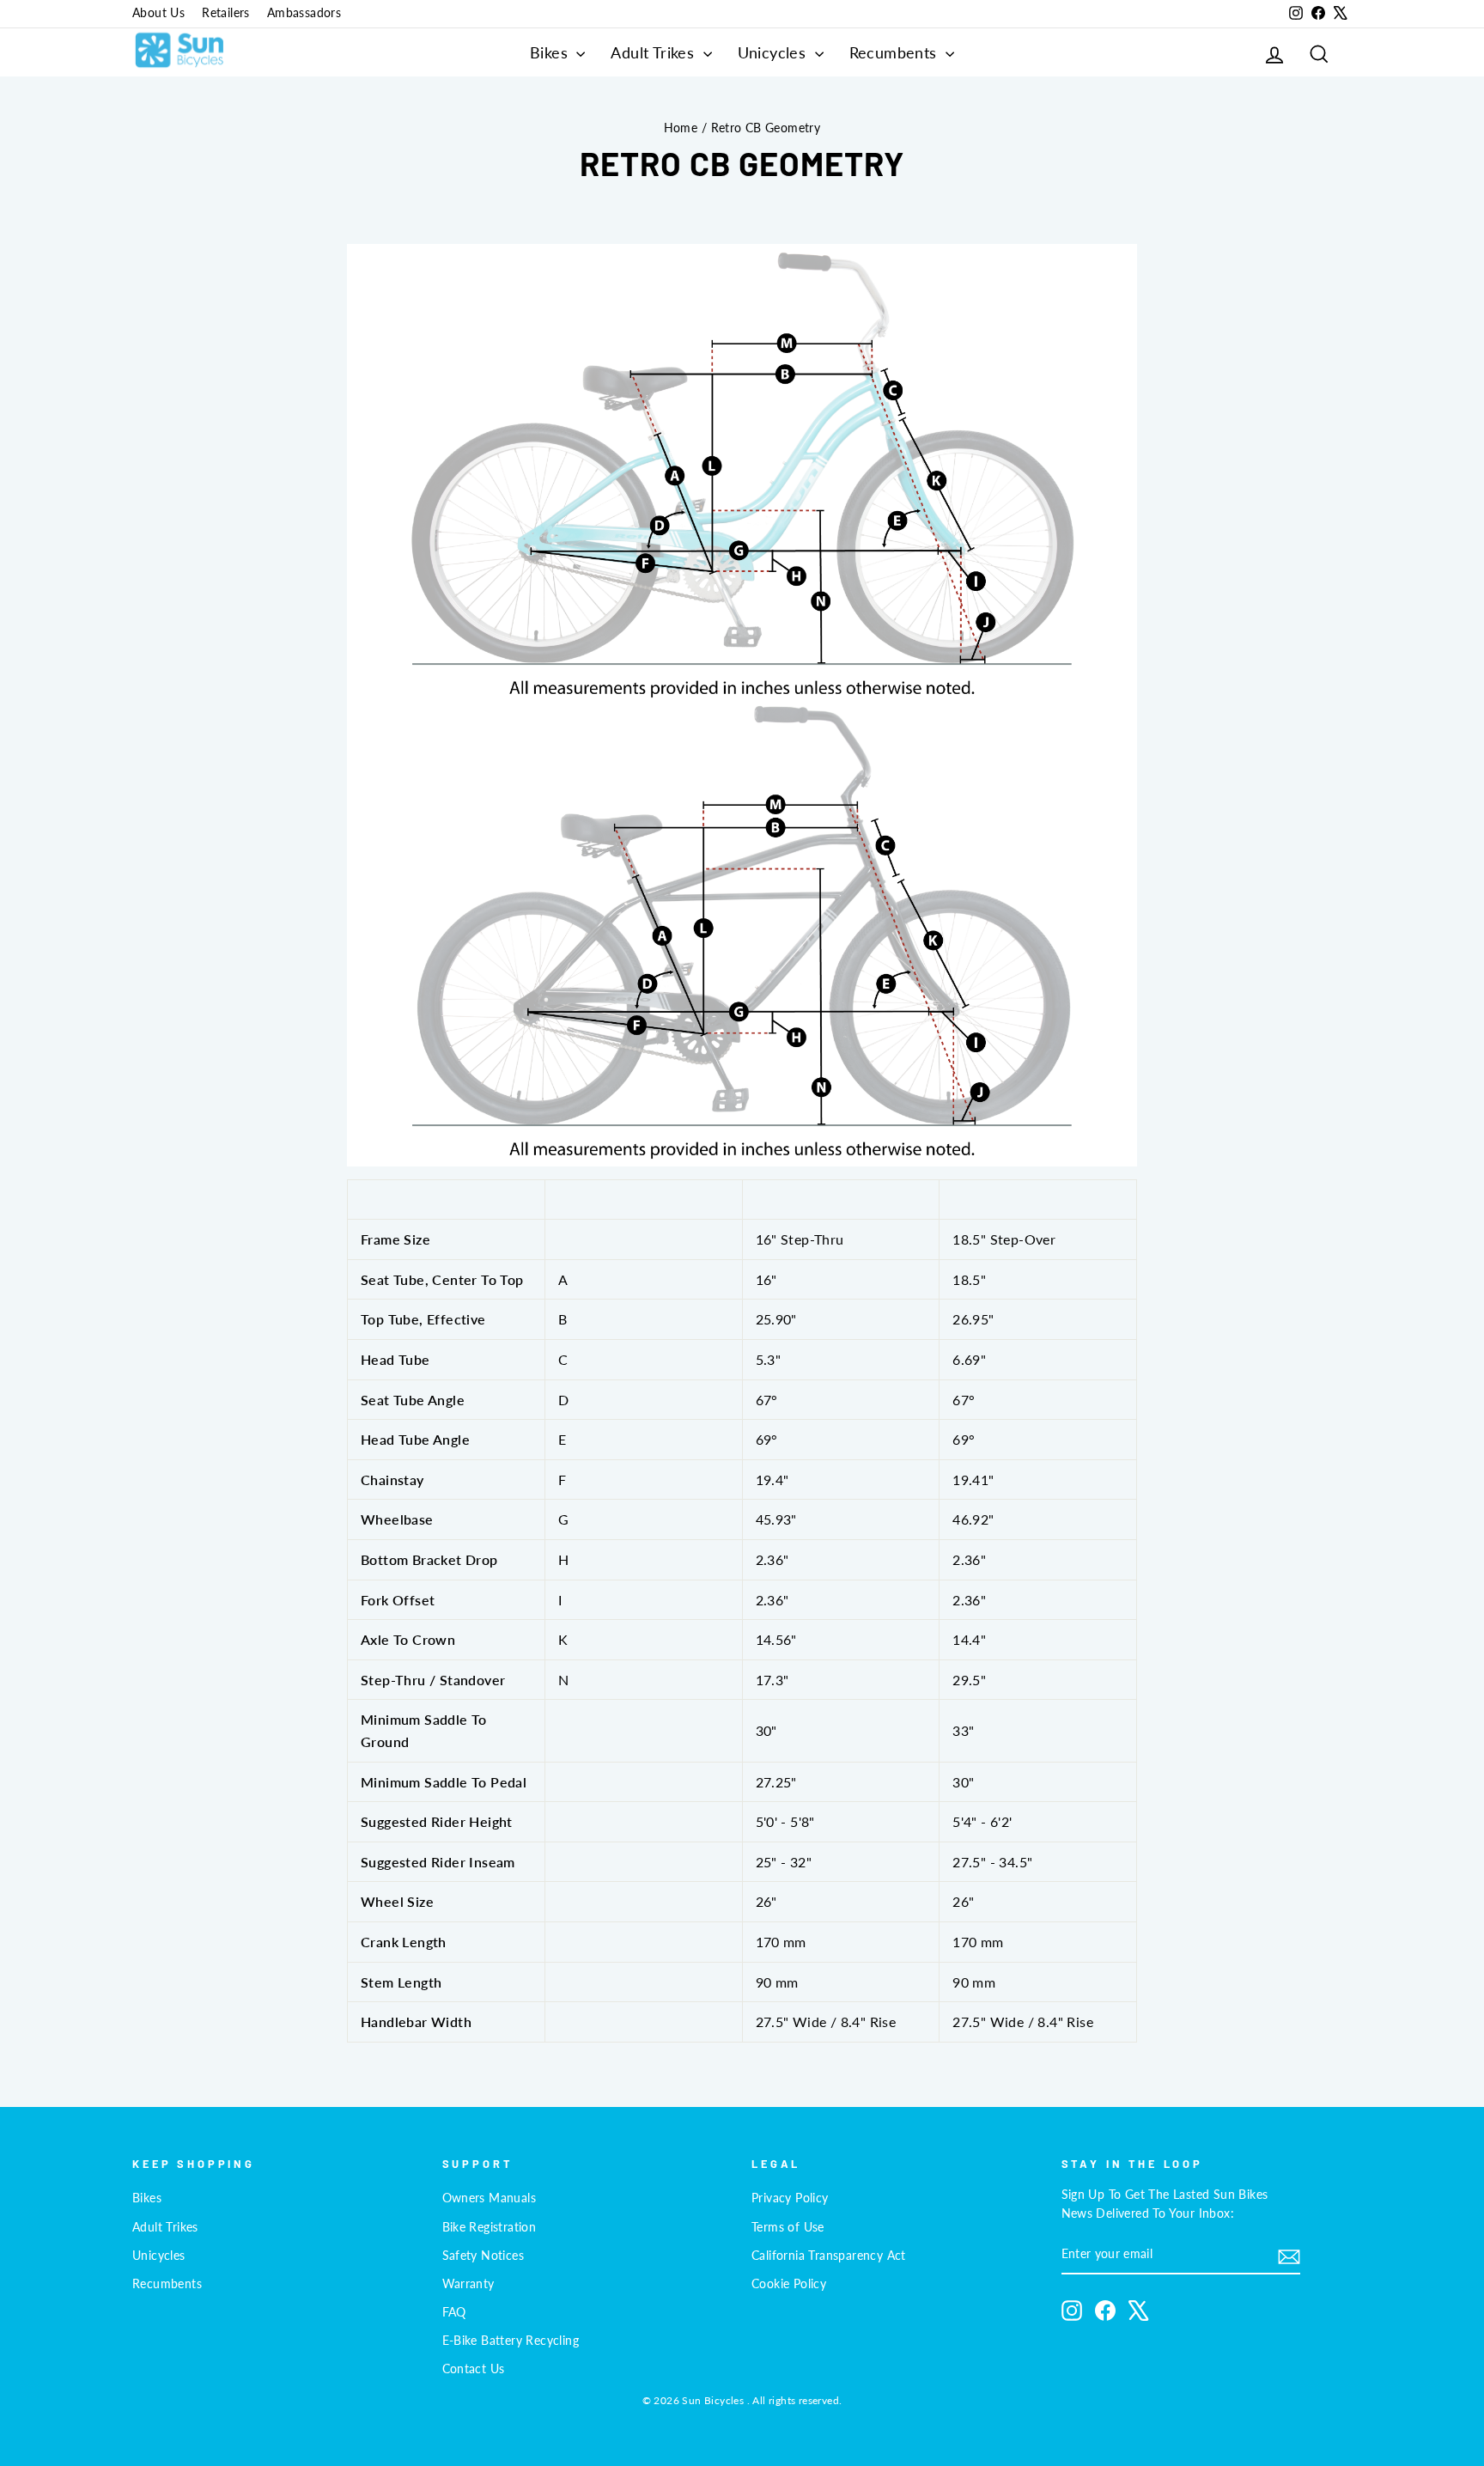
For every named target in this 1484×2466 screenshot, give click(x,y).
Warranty (468, 2284)
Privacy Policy (790, 2198)
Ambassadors (304, 13)
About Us (158, 13)
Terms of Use (788, 2227)
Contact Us (474, 2369)
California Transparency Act (829, 2256)
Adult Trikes (654, 52)
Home (681, 128)
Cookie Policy (789, 2284)
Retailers (226, 13)
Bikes (551, 52)
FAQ (454, 2312)
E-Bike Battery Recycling (511, 2341)
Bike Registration (490, 2227)
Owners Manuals (490, 2198)
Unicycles (774, 52)
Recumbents (895, 52)
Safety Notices (484, 2256)
